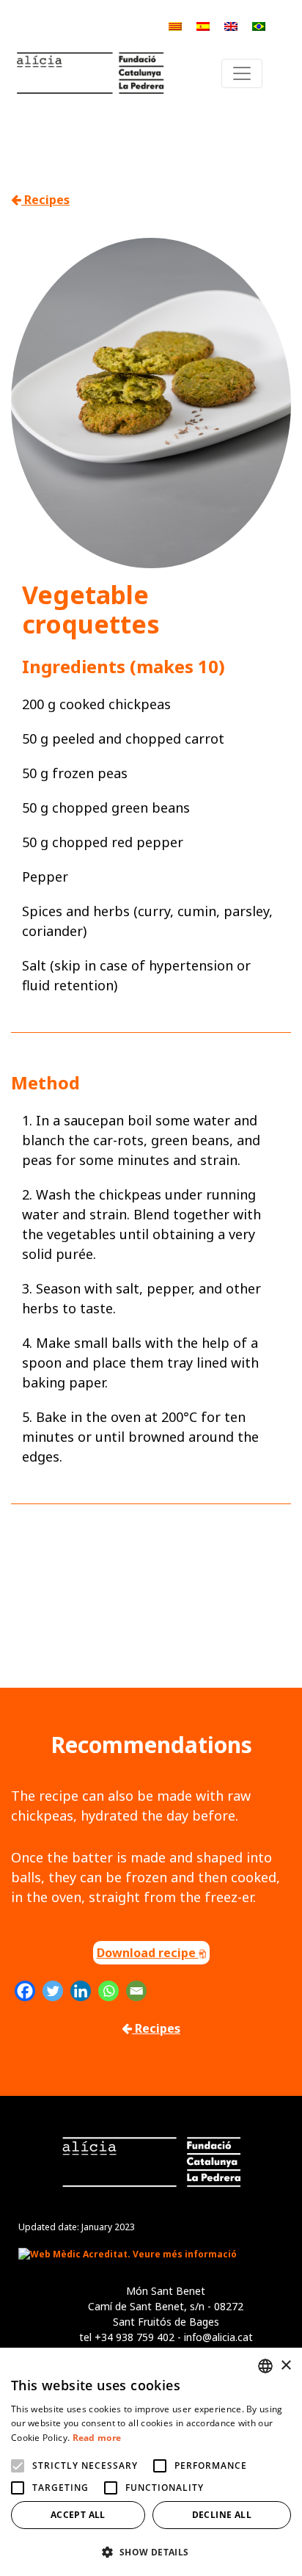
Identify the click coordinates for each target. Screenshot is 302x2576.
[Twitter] (53, 1991)
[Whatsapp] (108, 1991)
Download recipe (148, 1953)
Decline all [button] (222, 2515)
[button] (151, 2552)
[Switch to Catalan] (175, 25)
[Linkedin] (81, 1991)
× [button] (286, 2366)
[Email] (136, 1991)
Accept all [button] (78, 2515)
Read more (97, 2438)
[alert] (151, 2462)
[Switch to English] (231, 25)
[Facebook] (25, 1991)
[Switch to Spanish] (203, 25)
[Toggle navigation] (242, 73)
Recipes (45, 200)
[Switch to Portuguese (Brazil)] (259, 25)
